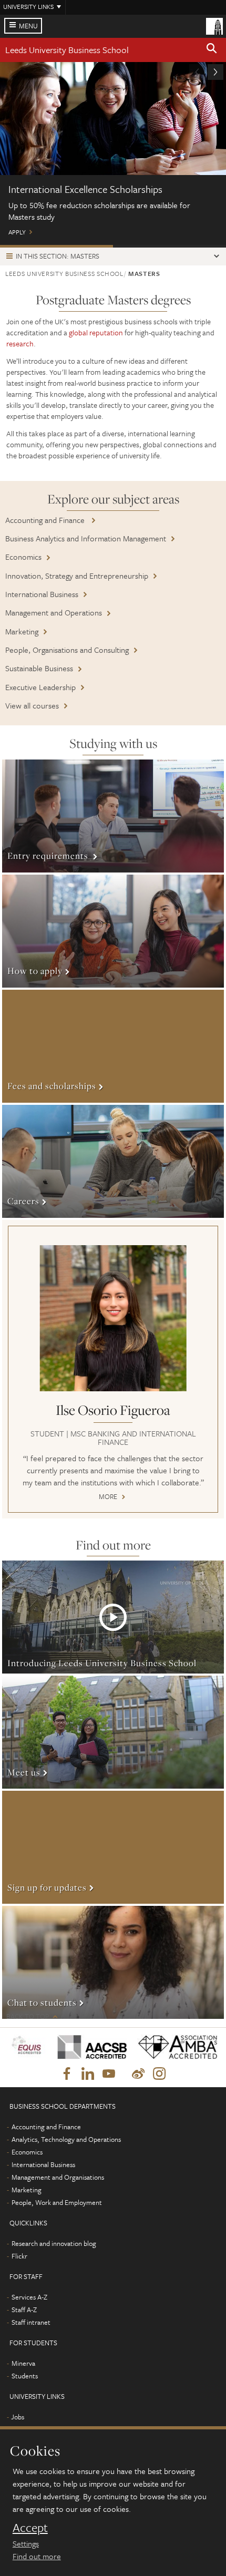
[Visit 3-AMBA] (174, 2047)
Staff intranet (31, 2322)
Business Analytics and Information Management (86, 538)
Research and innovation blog (54, 2243)
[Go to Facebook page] (67, 2074)
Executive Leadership (40, 687)
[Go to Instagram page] (159, 2074)
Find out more (37, 2556)
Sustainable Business (39, 668)
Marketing (22, 631)
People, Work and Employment (57, 2202)
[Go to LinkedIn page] (88, 2074)
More (113, 816)
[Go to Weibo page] (138, 2074)
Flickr (19, 2256)
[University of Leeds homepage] (214, 25)
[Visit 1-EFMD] (28, 2047)
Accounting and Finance (46, 520)
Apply (113, 154)
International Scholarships (56, 246)
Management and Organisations (58, 2177)
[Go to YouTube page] (109, 2074)
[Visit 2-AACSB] (89, 2047)
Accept (30, 2528)
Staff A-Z (24, 2310)
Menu (28, 26)
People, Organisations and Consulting (67, 650)
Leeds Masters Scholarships (169, 246)
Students (25, 2376)
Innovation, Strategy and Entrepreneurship (77, 576)
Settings (26, 2543)
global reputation (96, 332)
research (20, 343)
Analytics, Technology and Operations (66, 2139)
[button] (212, 50)
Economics (23, 557)
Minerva (23, 2363)
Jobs (18, 2417)
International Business (42, 594)
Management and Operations (54, 612)
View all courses (32, 705)
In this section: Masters (58, 256)
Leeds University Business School (67, 50)
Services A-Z (29, 2297)
